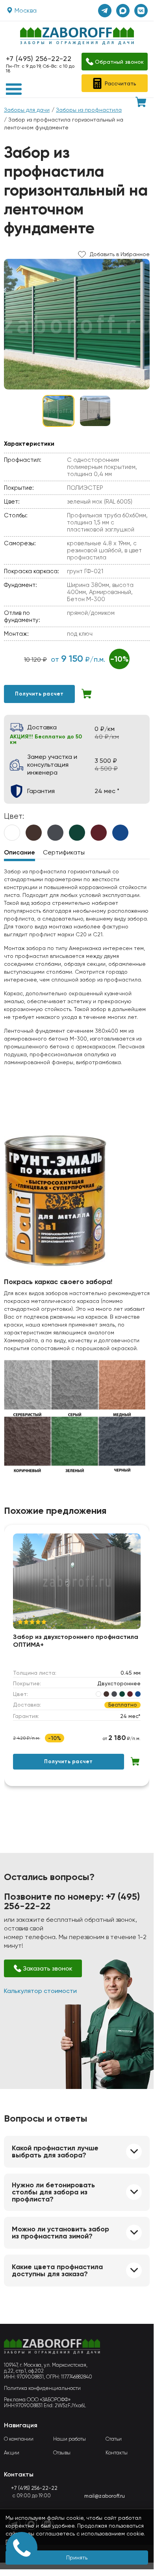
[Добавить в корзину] (87, 694)
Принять (77, 2558)
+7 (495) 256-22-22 (39, 58)
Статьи (114, 2439)
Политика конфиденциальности (42, 2388)
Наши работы (70, 2439)
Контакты (117, 2453)
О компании (19, 2439)
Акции (12, 2453)
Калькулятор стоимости (40, 1991)
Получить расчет (39, 694)
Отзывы (62, 2453)
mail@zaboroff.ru (105, 2496)
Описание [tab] (19, 852)
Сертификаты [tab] (64, 852)
